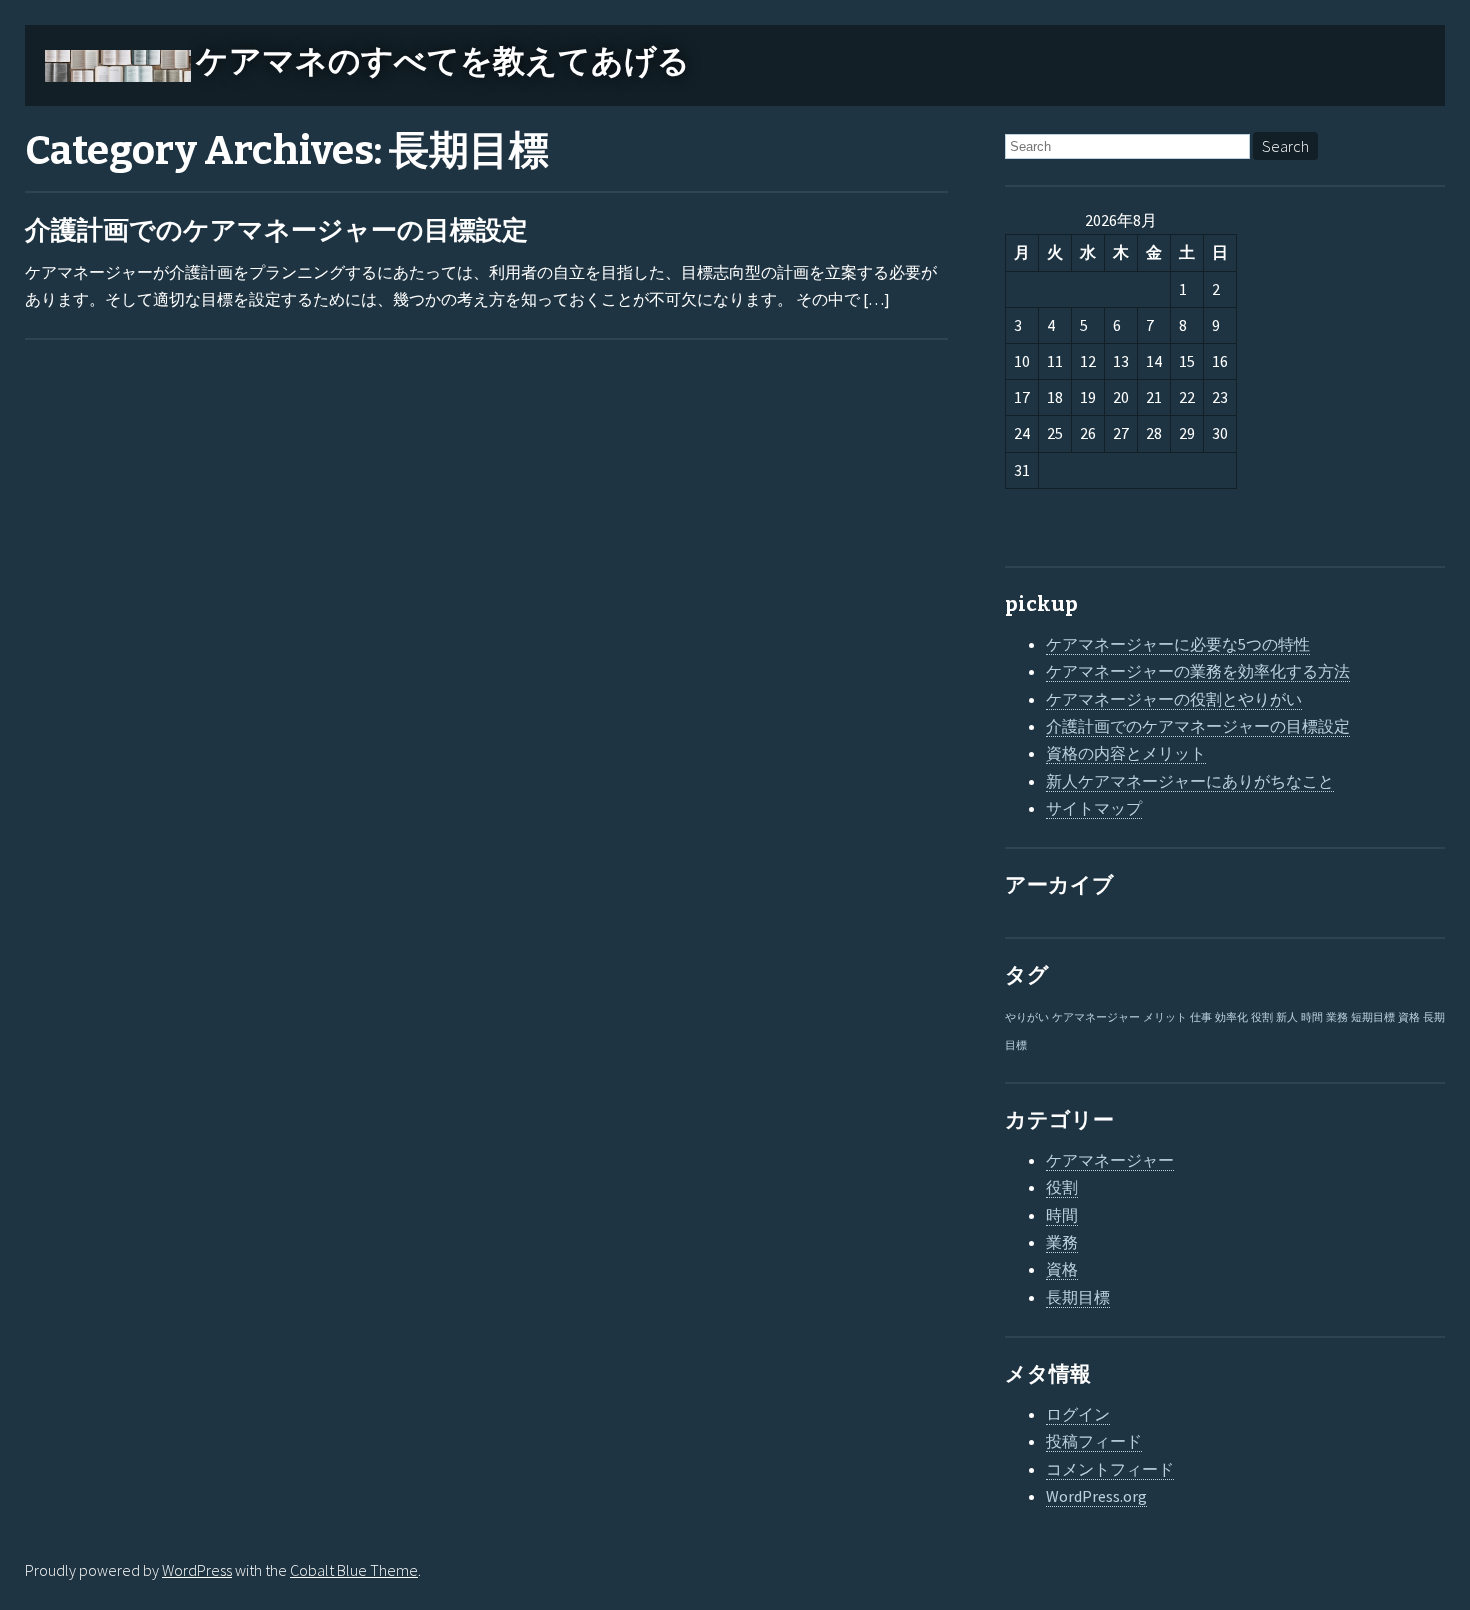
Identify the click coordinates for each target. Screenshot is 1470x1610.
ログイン (1078, 1414)
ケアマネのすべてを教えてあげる (443, 61)
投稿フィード (1094, 1441)
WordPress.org (1096, 1496)
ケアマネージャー (1096, 1017)
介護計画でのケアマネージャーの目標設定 (276, 230)
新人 (1287, 1017)
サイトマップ (1094, 808)
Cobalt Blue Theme (354, 1570)
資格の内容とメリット (1126, 753)
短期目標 (1373, 1017)
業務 (1337, 1017)
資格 (1409, 1017)
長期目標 (1078, 1297)
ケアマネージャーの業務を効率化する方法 (1198, 671)
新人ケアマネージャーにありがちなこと (1190, 781)
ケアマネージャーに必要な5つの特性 (1178, 644)
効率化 (1231, 1017)
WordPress (197, 1570)
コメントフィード (1110, 1469)
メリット (1165, 1017)
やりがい (1027, 1017)
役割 (1262, 1017)
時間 (1312, 1017)
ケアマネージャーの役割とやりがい (1174, 699)
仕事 (1201, 1017)
